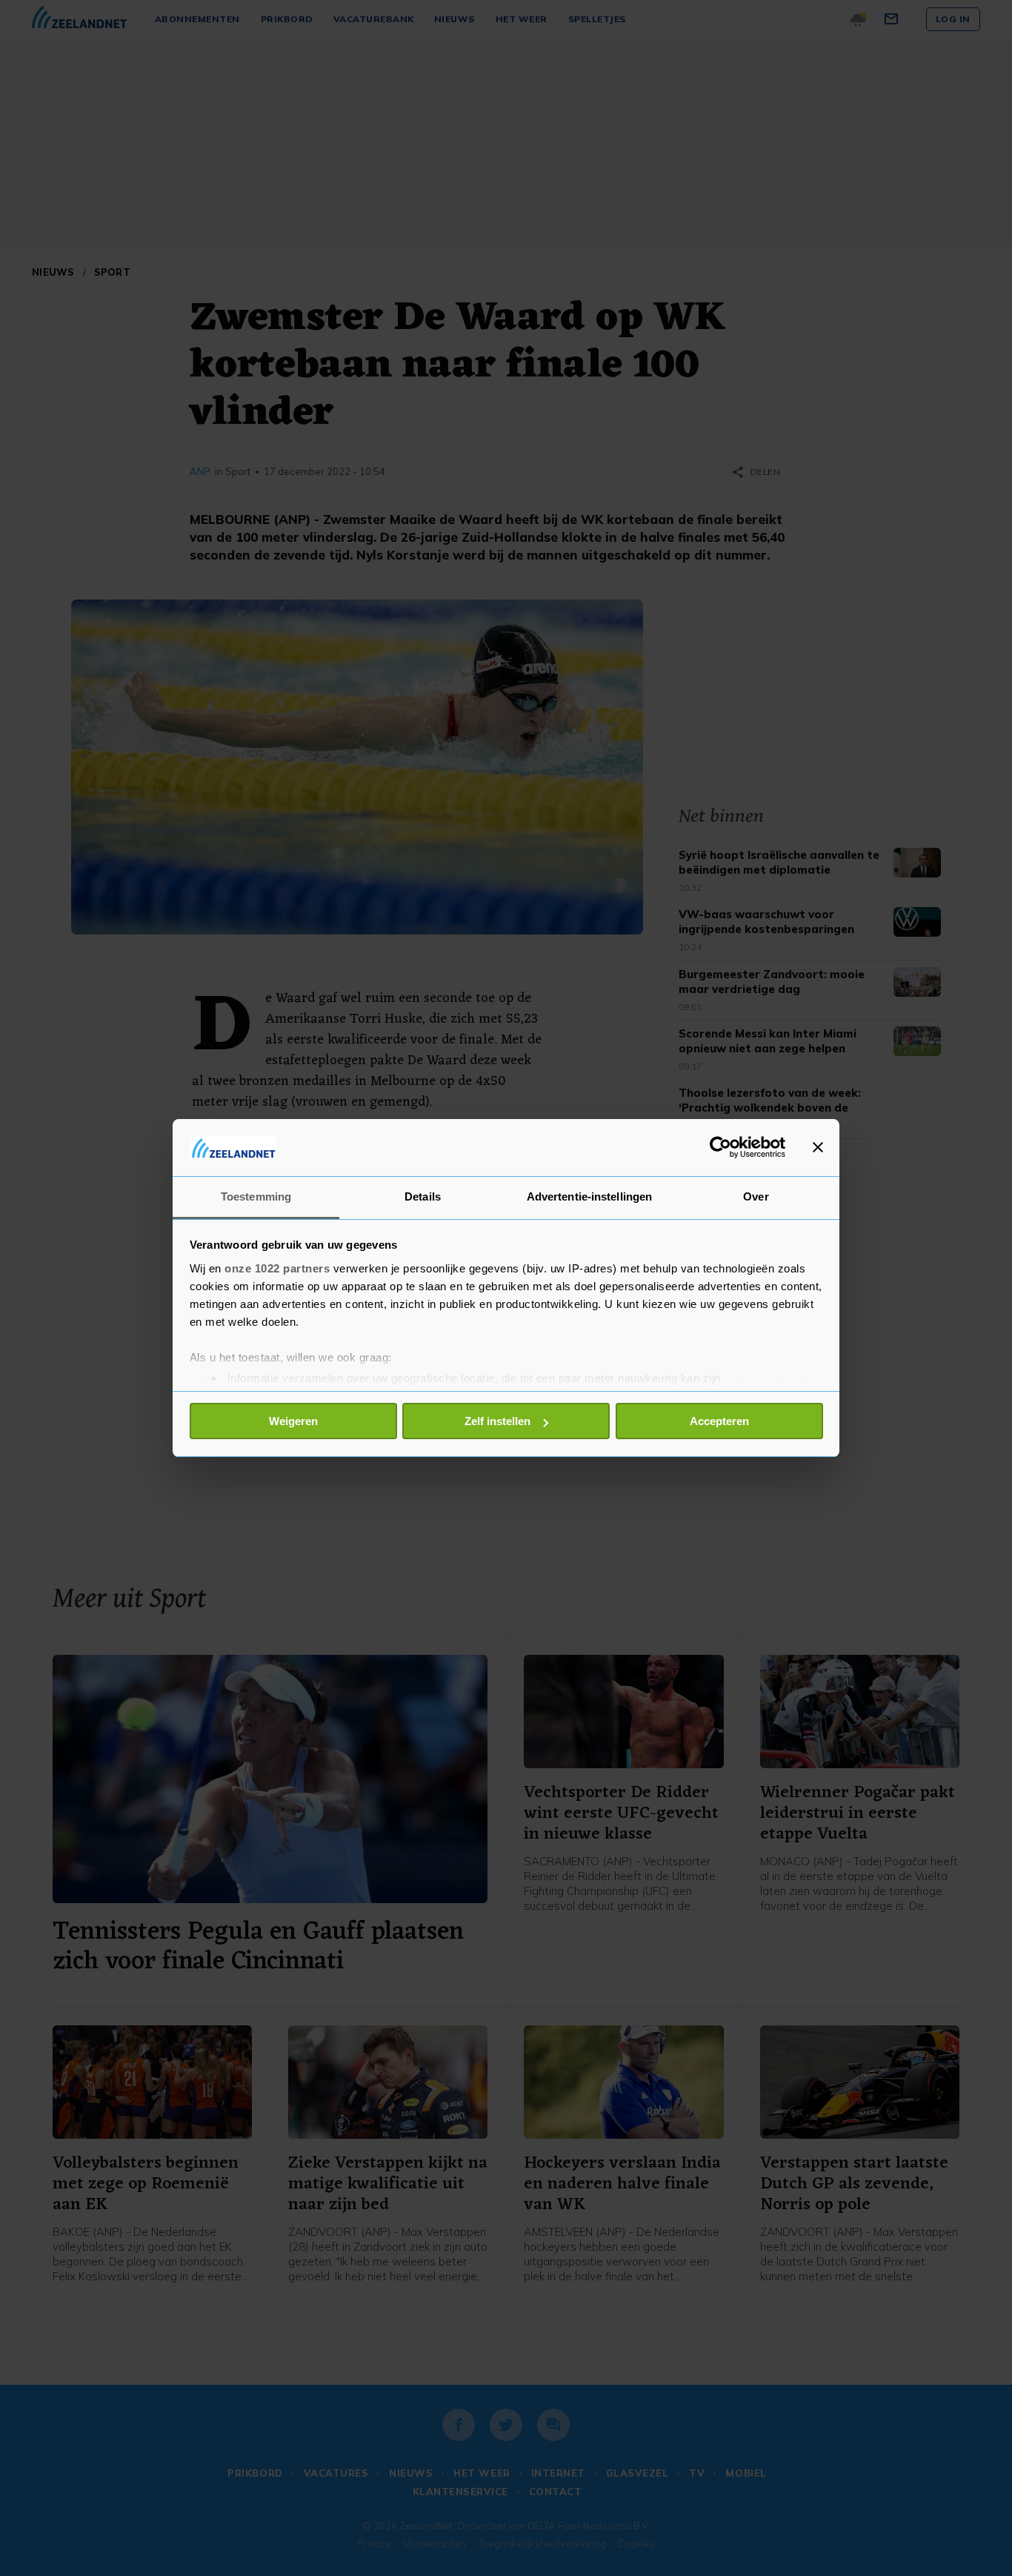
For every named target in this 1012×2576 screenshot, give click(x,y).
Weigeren (293, 1421)
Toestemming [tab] (256, 1196)
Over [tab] (756, 1196)
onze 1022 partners (277, 1268)
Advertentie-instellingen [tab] (589, 1196)
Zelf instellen (497, 1421)
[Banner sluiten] (818, 1147)
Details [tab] (423, 1196)
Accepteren (719, 1421)
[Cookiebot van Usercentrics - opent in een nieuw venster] (720, 1147)
